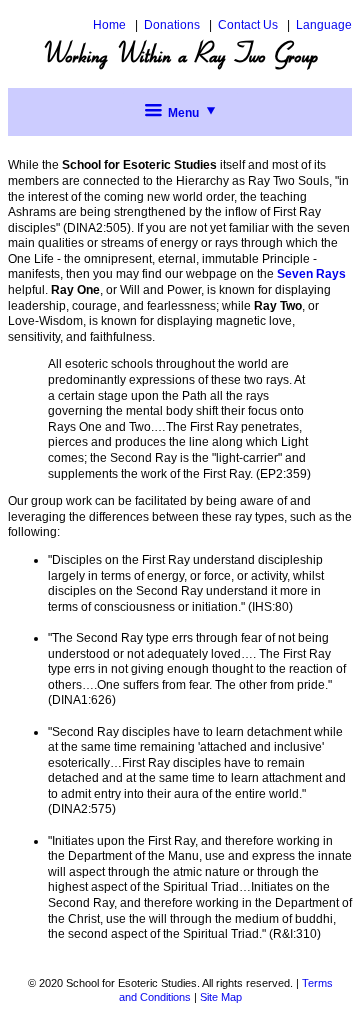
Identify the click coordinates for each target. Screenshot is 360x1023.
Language (324, 25)
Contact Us (248, 25)
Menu (183, 113)
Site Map (221, 997)
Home (109, 25)
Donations (172, 25)
